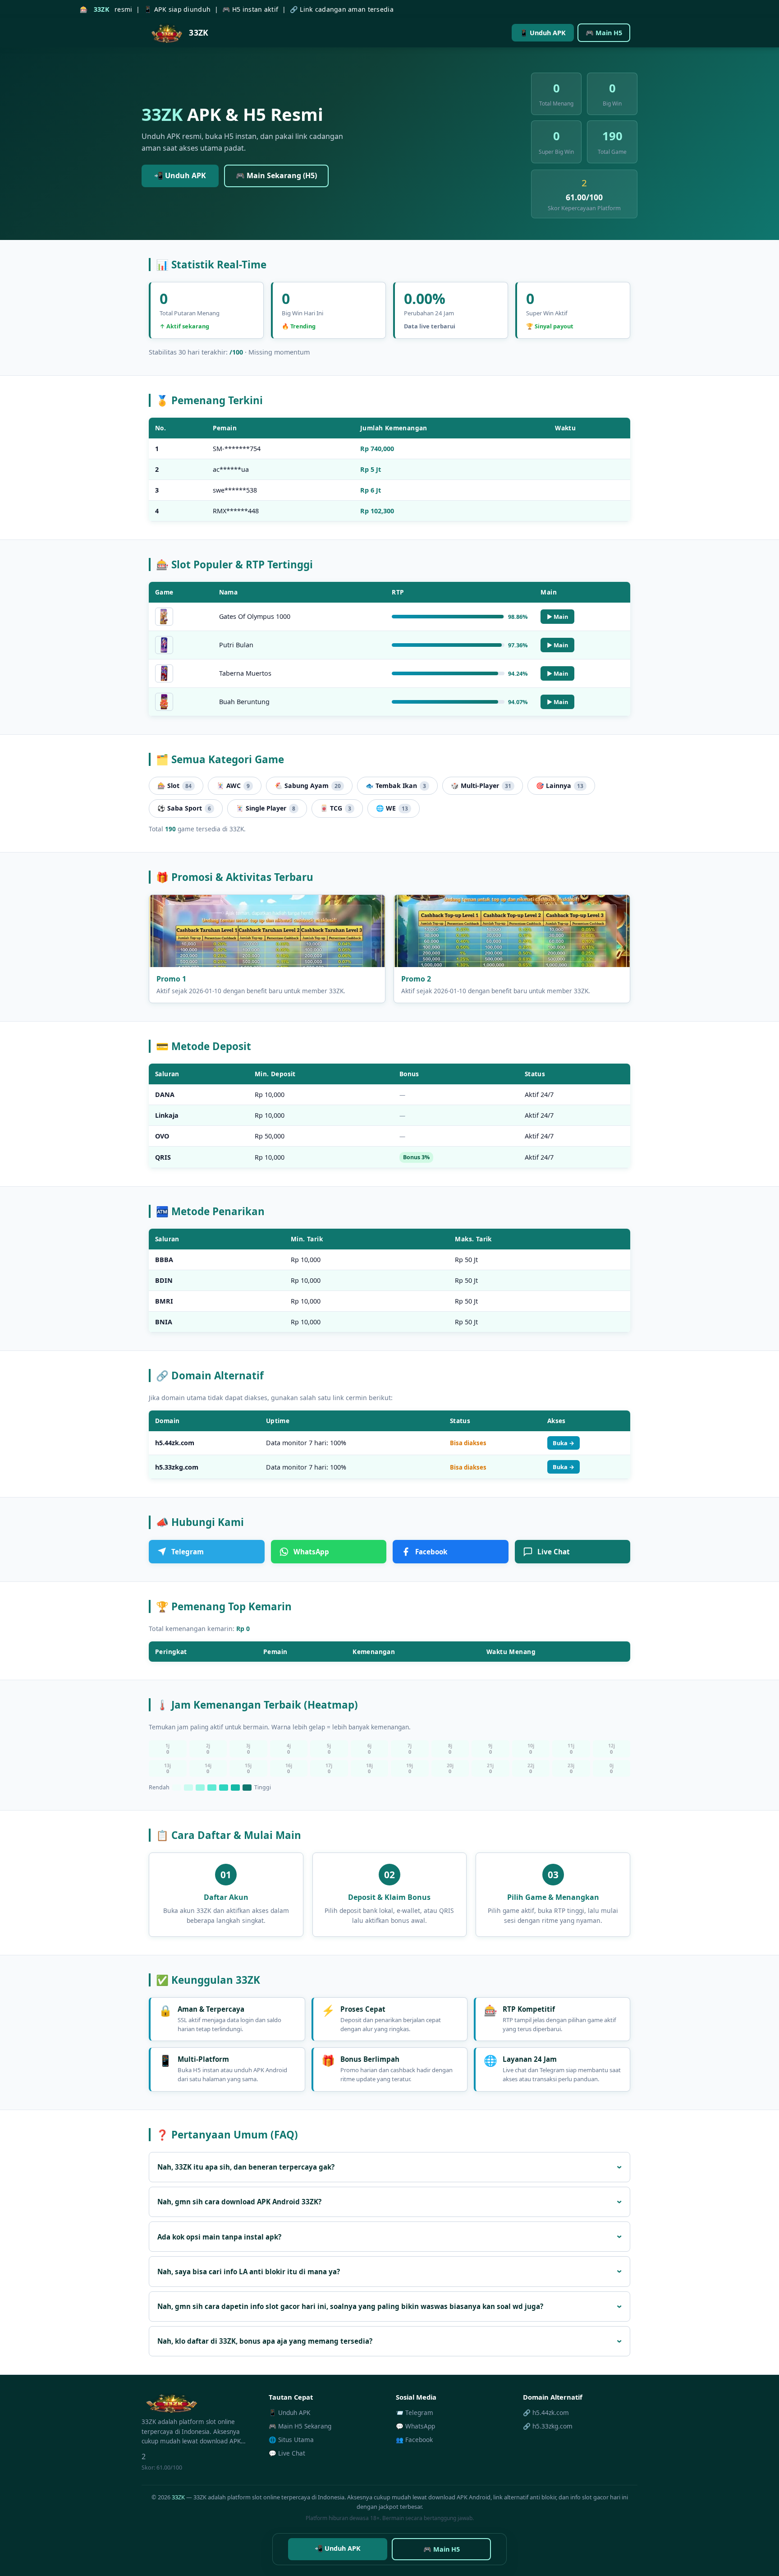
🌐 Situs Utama (291, 2440)
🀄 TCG (336, 808)
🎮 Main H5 (604, 33)
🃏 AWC (233, 786)
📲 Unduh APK (180, 175)
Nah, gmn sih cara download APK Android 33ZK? (239, 2202)
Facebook (431, 1552)
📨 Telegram (415, 2412)
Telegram (188, 1552)
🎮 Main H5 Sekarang (300, 2426)
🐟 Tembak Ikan (396, 786)
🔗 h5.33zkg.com (548, 2426)
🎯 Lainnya (560, 786)
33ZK (178, 2497)
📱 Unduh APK (543, 33)
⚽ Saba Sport (184, 808)
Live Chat (554, 1552)
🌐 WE (392, 808)
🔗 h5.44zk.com (546, 2412)
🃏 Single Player (266, 808)
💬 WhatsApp (415, 2426)
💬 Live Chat (287, 2453)
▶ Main (557, 617)
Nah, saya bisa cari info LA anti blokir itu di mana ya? (249, 2272)
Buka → (564, 1443)
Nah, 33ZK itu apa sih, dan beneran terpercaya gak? (246, 2167)
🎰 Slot (174, 786)
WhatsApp (311, 1552)
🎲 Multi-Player (481, 786)
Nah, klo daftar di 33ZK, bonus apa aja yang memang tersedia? (265, 2341)
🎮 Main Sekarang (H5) (276, 175)
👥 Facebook (414, 2440)
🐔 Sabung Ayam (308, 786)
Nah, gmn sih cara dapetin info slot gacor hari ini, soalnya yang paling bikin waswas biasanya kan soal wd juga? (350, 2306)
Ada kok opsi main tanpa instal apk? (219, 2237)
